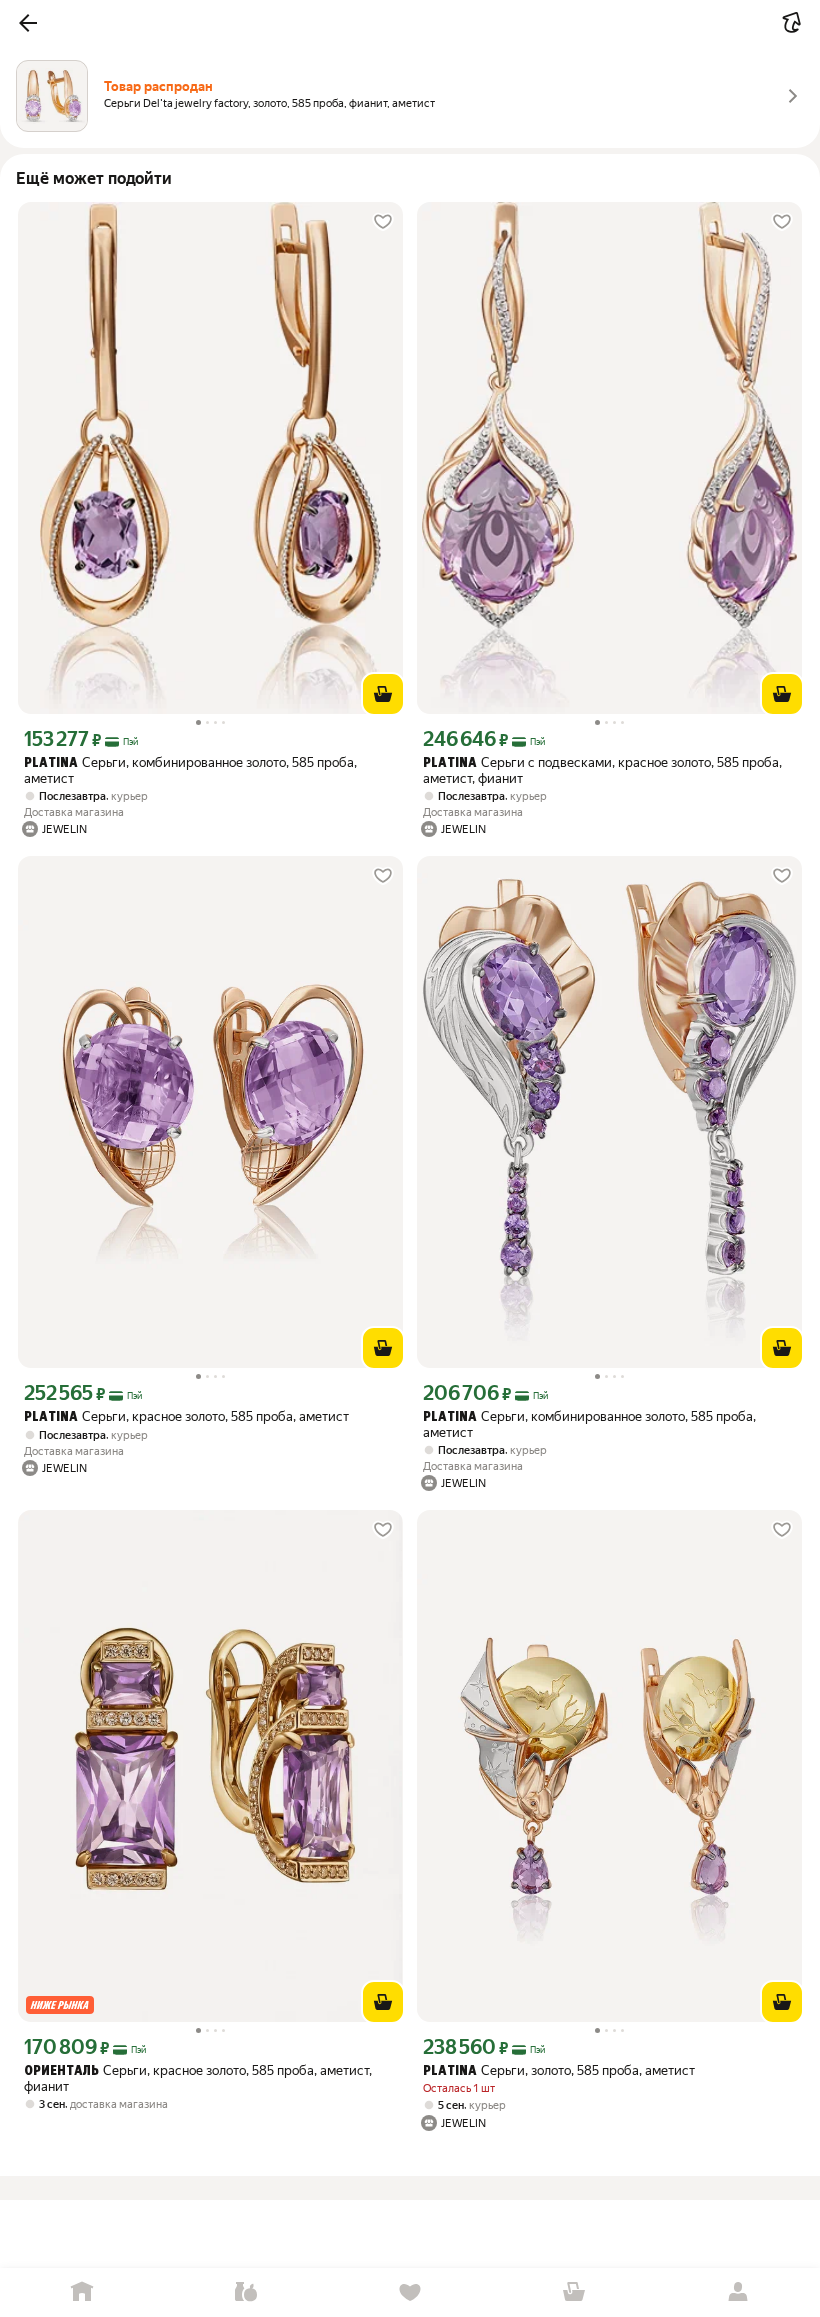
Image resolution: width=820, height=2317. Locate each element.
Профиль (738, 2292)
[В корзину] (383, 694)
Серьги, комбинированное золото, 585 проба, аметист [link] (190, 770)
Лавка (246, 2292)
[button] (28, 23)
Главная (82, 2292)
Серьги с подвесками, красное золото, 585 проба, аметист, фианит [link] (602, 770)
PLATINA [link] (51, 763)
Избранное (410, 2292)
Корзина (574, 2292)
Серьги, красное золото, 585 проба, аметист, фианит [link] (198, 2078)
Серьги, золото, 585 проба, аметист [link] (559, 2070)
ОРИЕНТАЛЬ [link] (61, 2071)
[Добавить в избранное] (383, 222)
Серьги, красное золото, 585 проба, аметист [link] (186, 1416)
